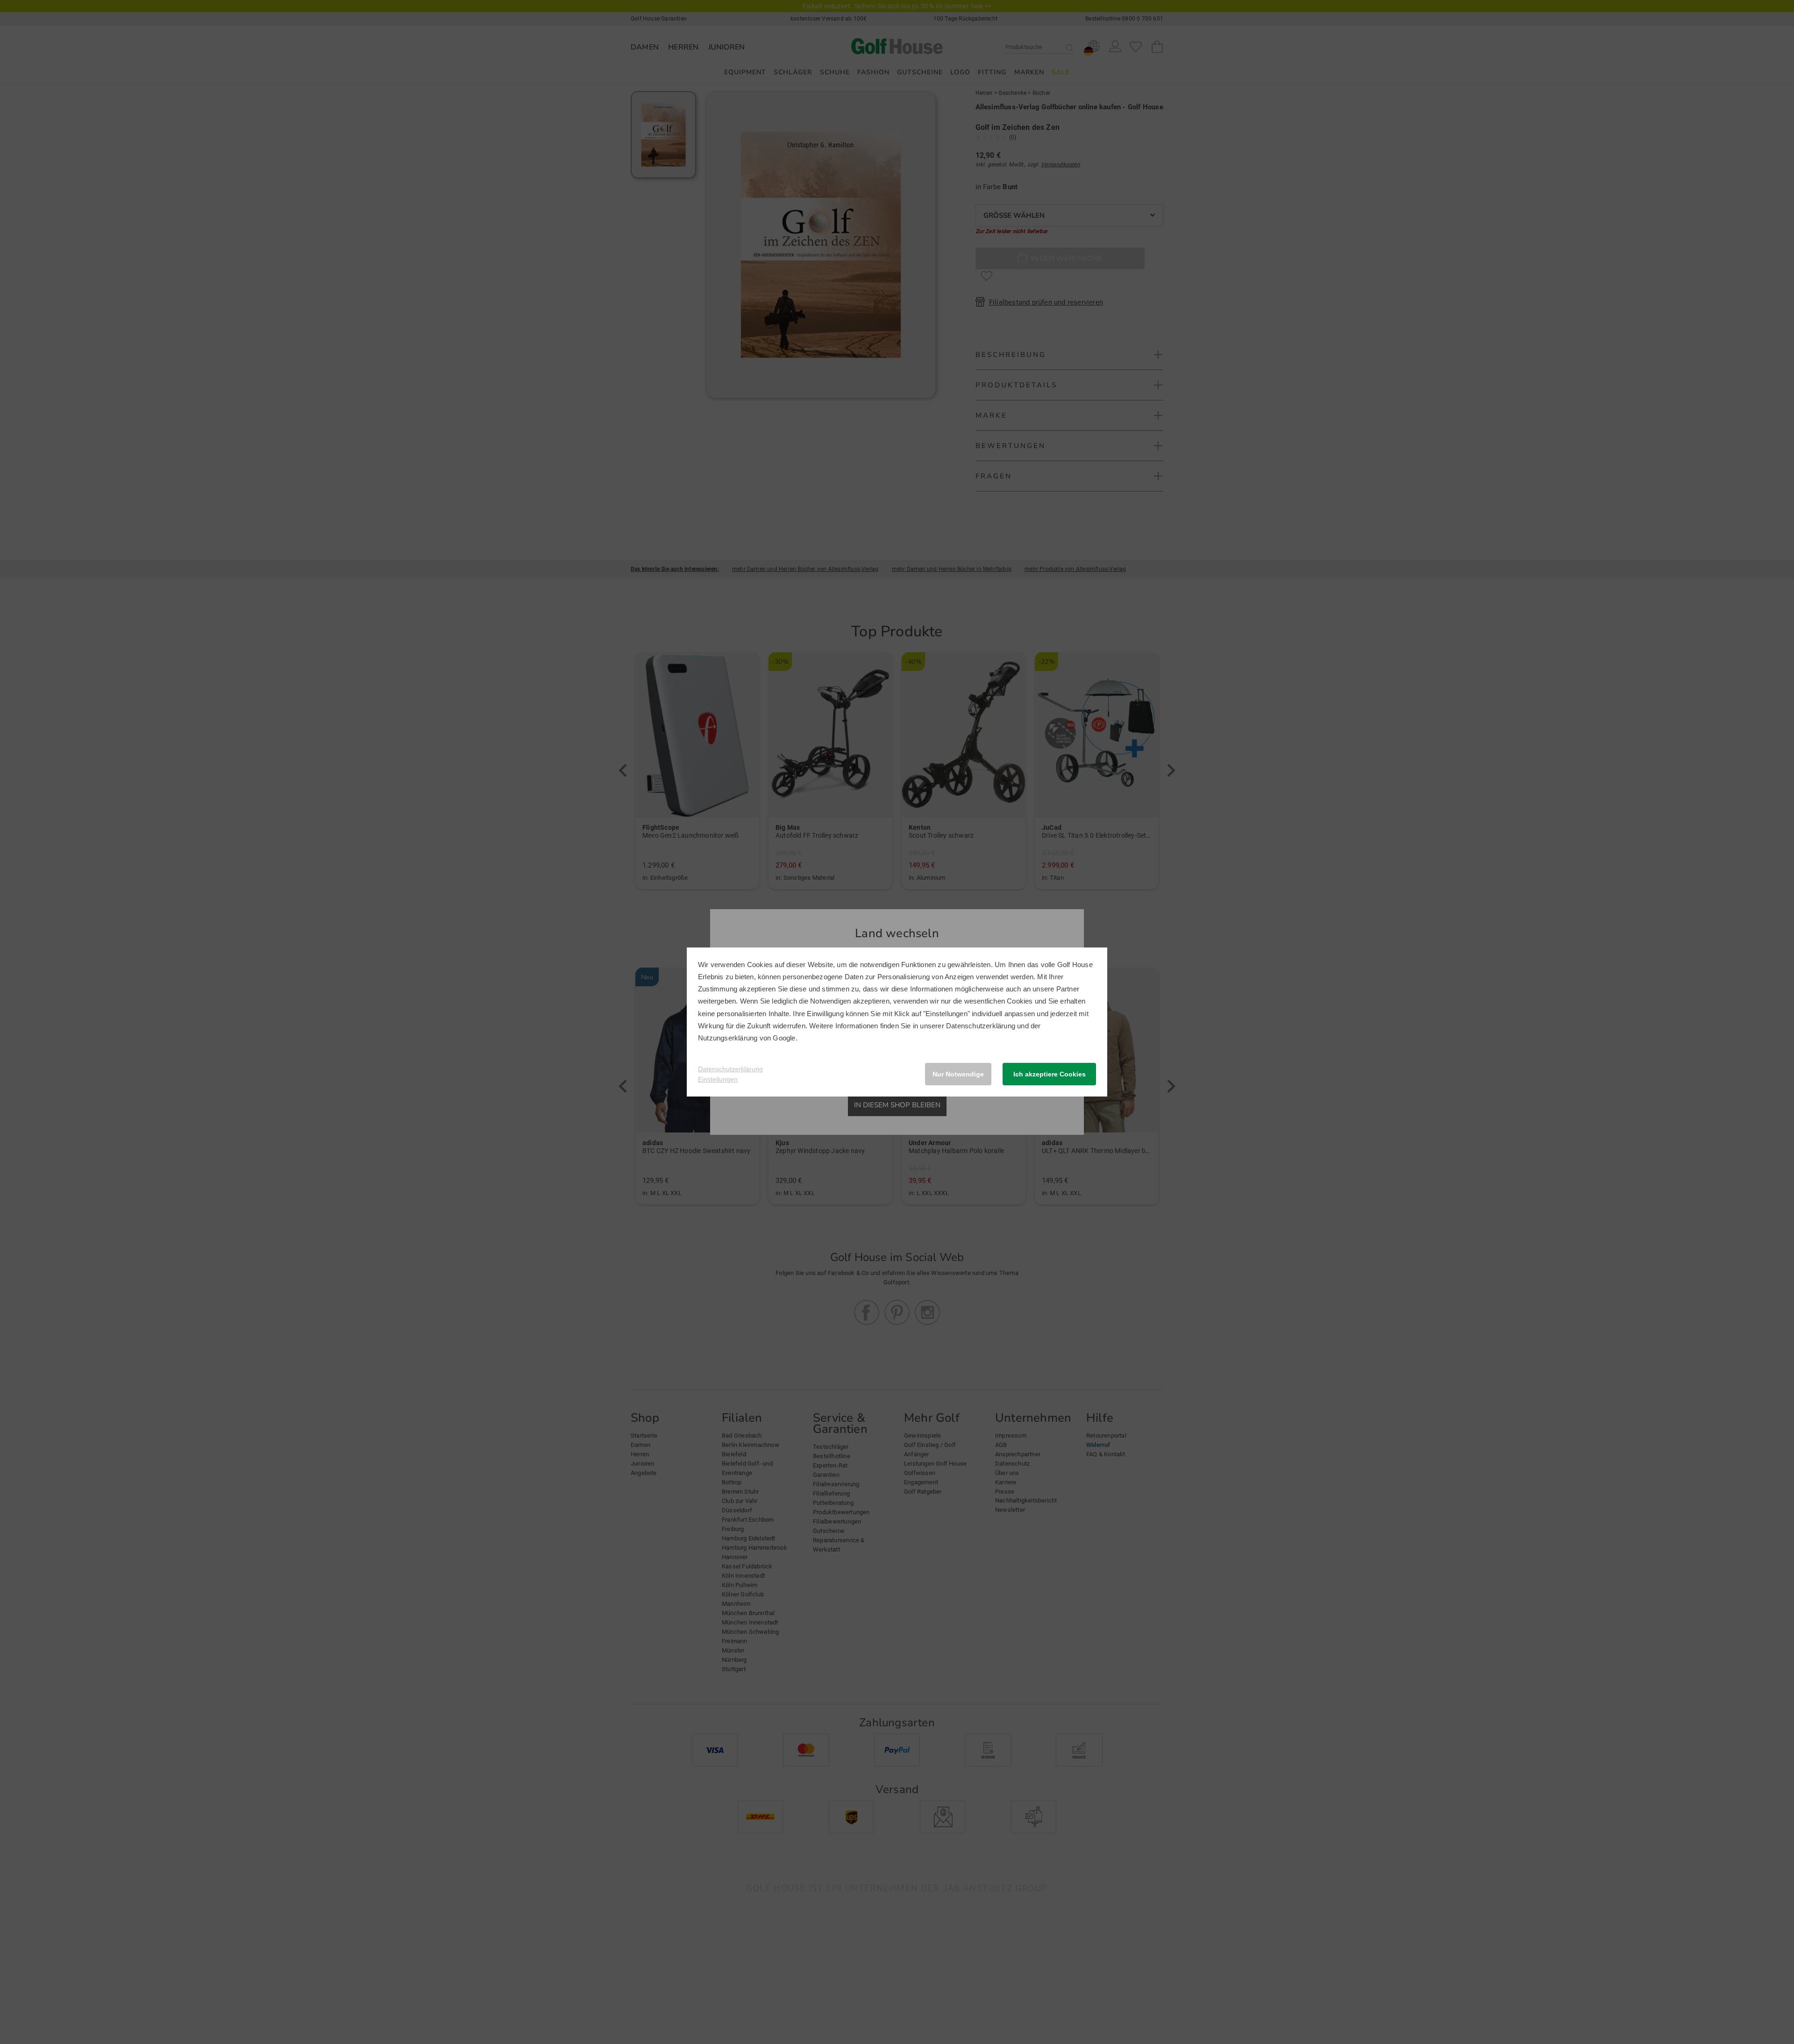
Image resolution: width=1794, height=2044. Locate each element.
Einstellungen (718, 1079)
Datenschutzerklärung (981, 1026)
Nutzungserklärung (728, 1038)
